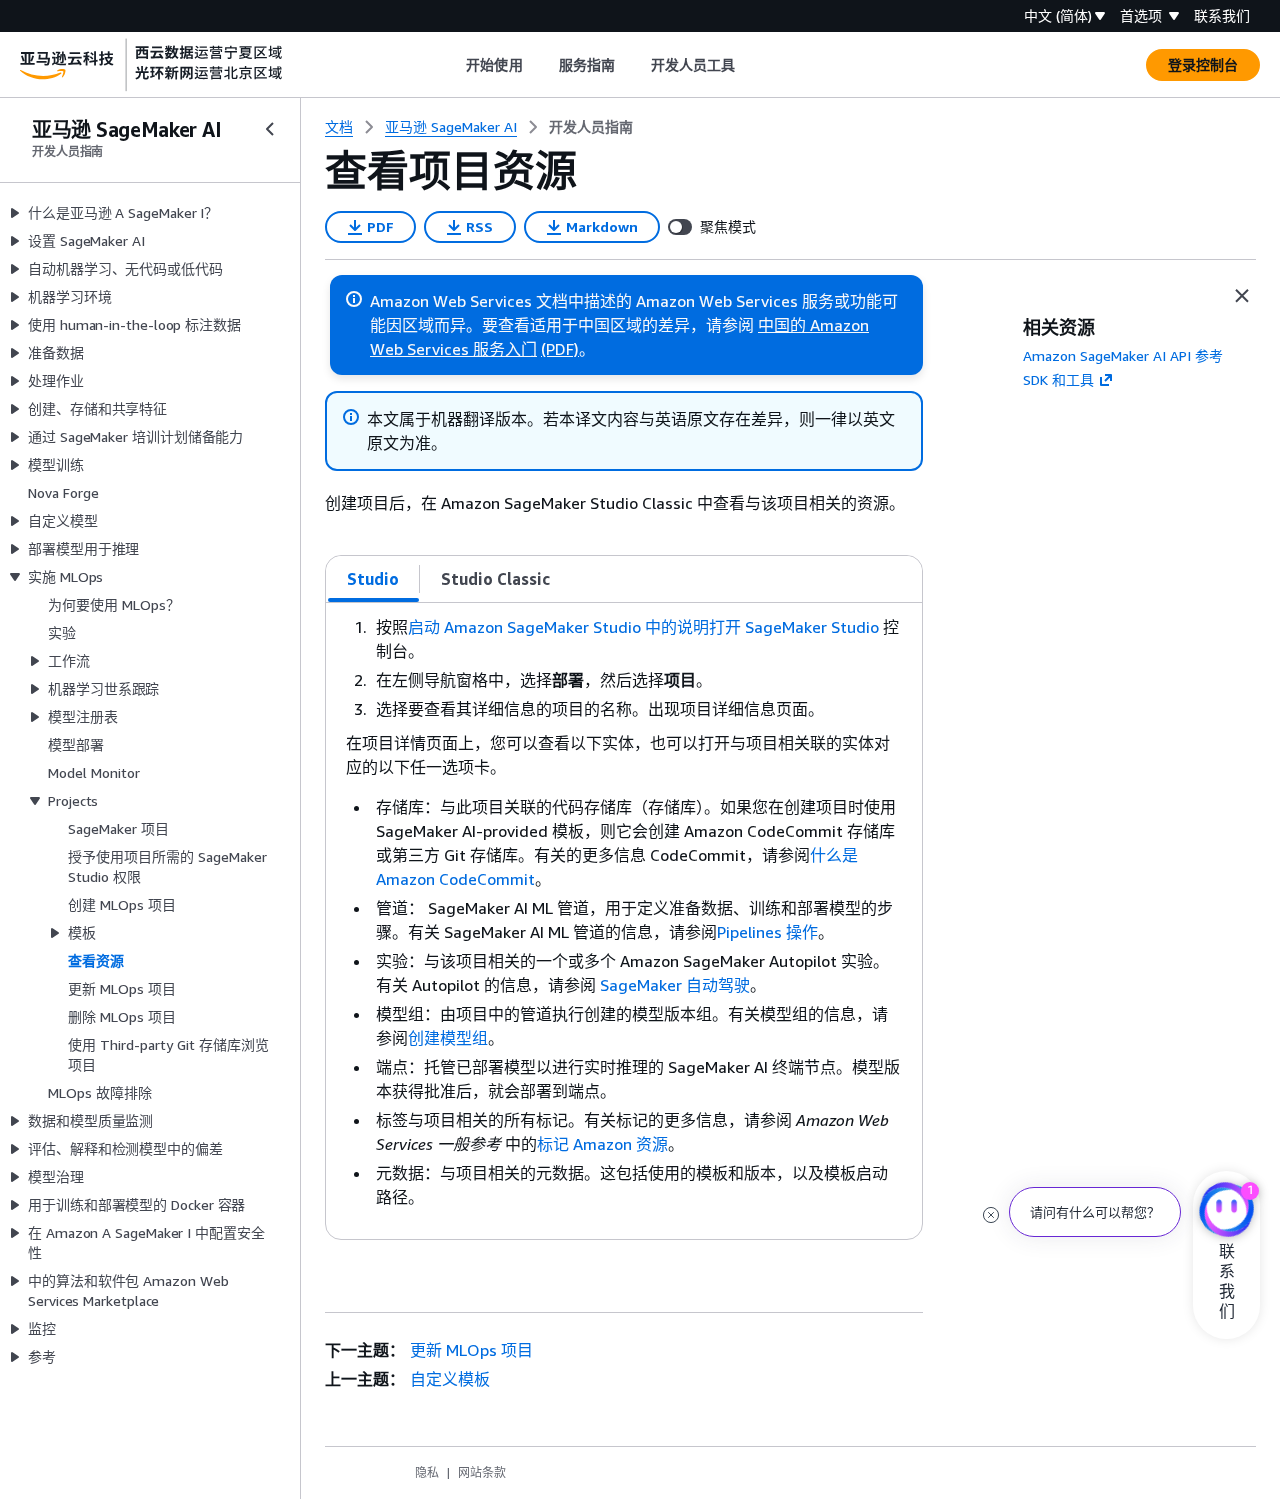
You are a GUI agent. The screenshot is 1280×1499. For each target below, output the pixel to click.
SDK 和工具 (1058, 379)
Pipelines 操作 (767, 932)
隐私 (427, 1472)
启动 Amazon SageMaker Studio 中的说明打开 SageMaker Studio (643, 627)
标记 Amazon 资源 (602, 1144)
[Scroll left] (451, 65)
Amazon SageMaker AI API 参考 (1123, 355)
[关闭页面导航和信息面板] (1242, 296)
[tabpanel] (624, 921)
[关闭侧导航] (270, 129)
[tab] (373, 579)
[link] (591, 127)
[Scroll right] (750, 65)
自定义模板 (450, 1379)
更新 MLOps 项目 (471, 1350)
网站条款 (482, 1472)
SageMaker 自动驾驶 (675, 985)
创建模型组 (448, 1038)
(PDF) (560, 349)
